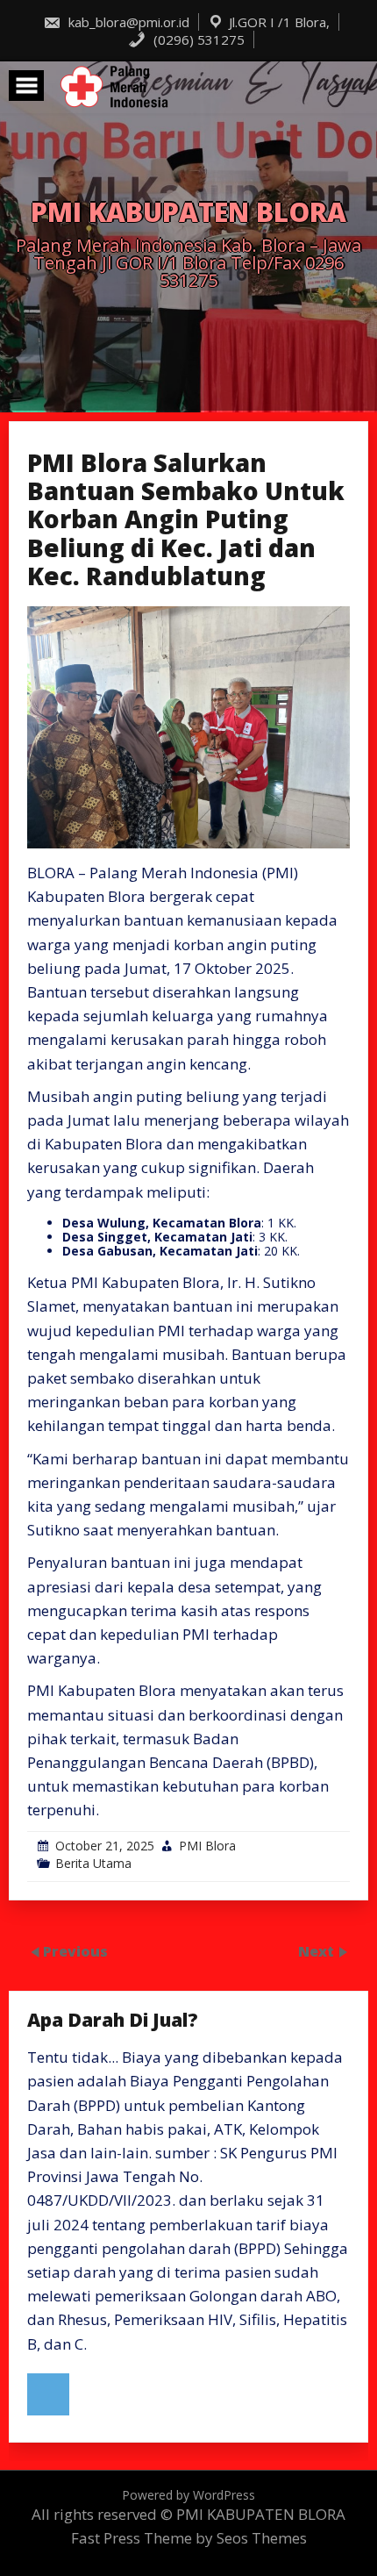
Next (318, 1950)
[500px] (48, 2394)
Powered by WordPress (188, 2495)
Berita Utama (93, 1863)
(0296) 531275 (197, 39)
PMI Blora (207, 1846)
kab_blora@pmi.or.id (127, 22)
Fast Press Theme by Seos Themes (189, 2538)
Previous (75, 1950)
